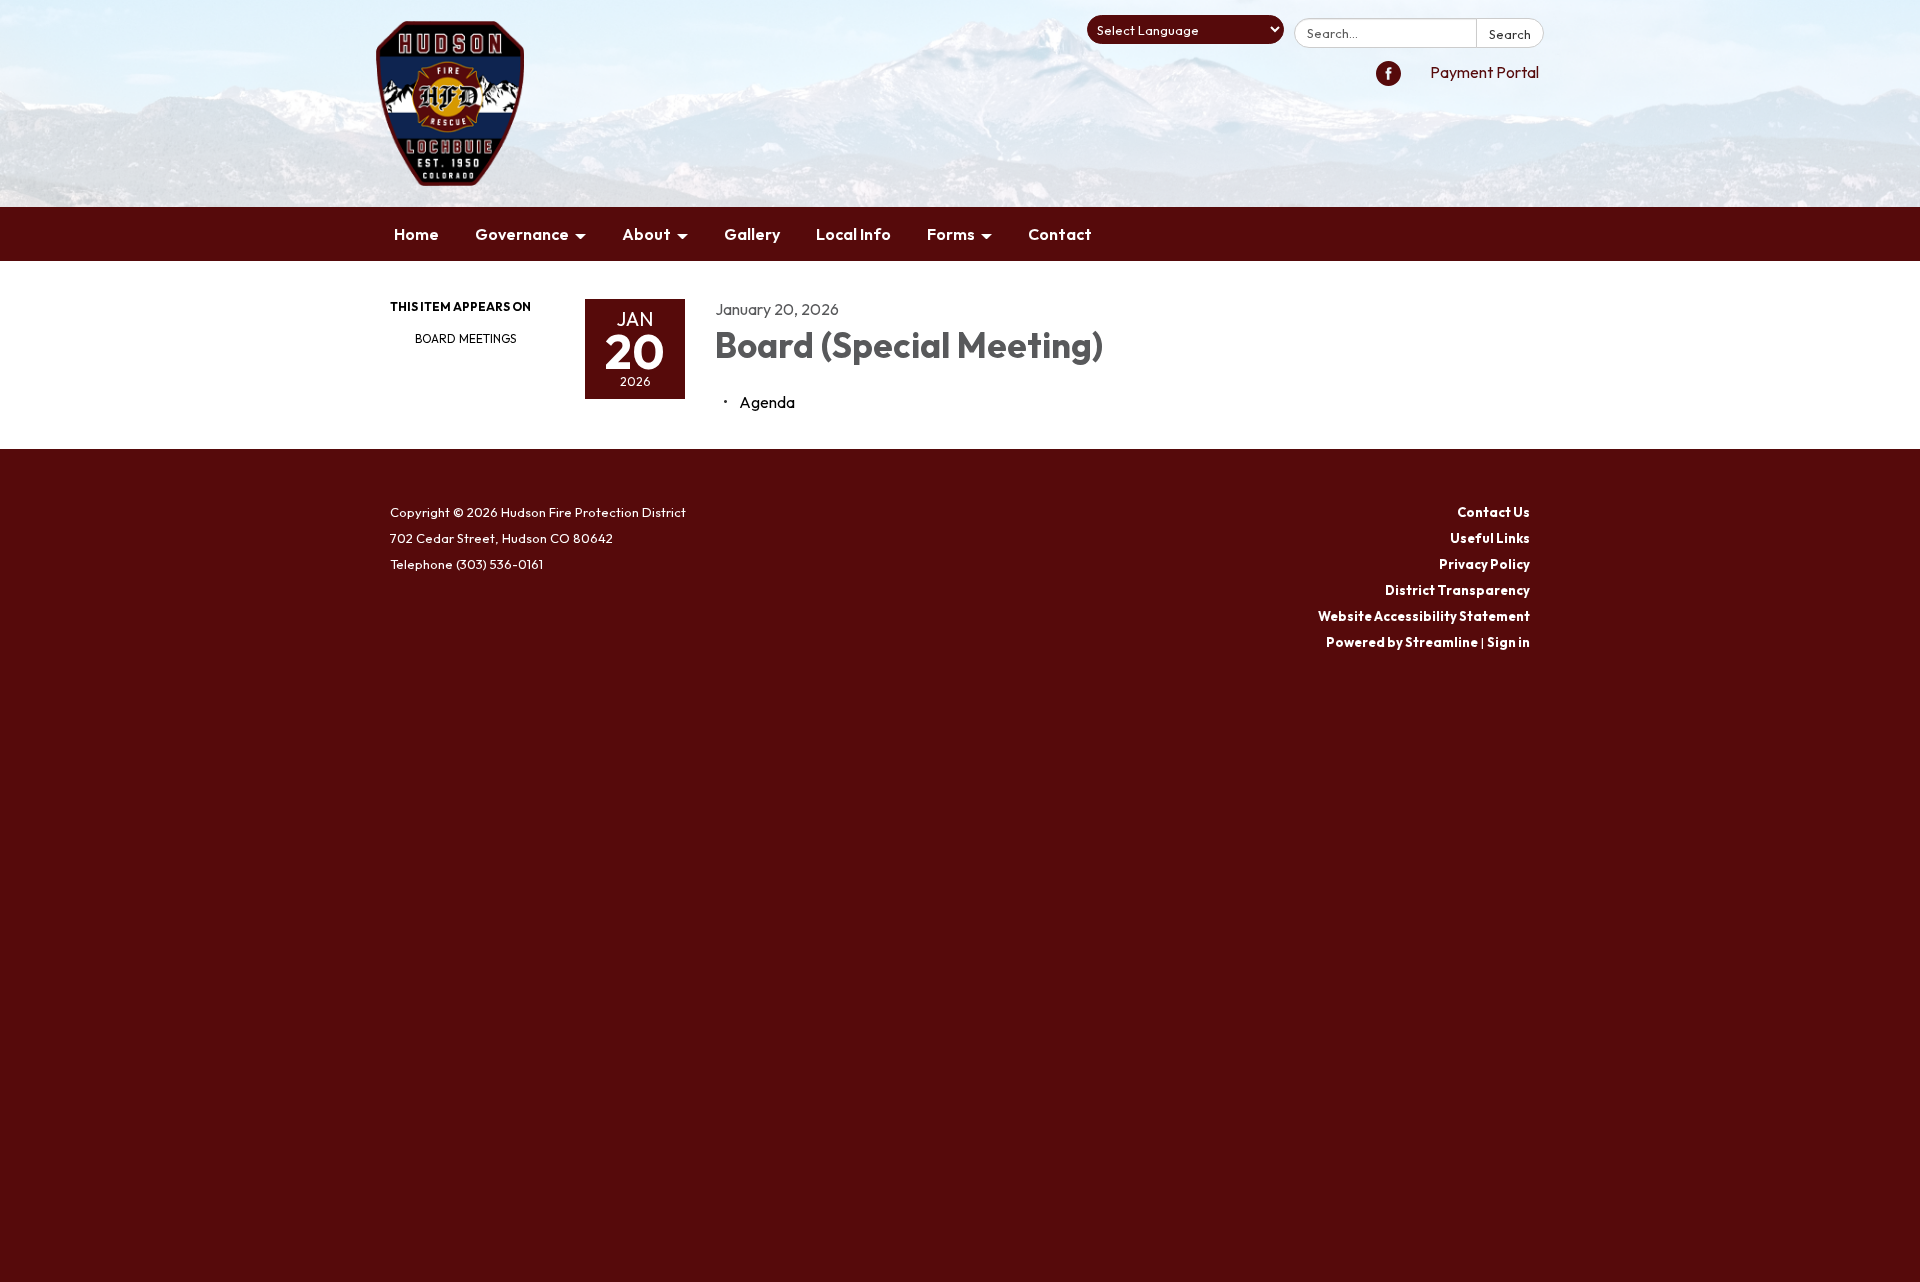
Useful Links (1490, 538)
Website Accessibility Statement (1424, 616)
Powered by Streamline (1402, 642)
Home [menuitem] (416, 234)
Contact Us (1493, 512)
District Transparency (1457, 590)
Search (1510, 34)
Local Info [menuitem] (853, 234)
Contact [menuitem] (1060, 234)
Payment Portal (1484, 72)
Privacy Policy (1484, 564)
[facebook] (1388, 80)
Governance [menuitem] (522, 234)
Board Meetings (465, 338)
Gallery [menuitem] (752, 234)
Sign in (1508, 642)
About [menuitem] (646, 234)
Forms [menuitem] (951, 234)
